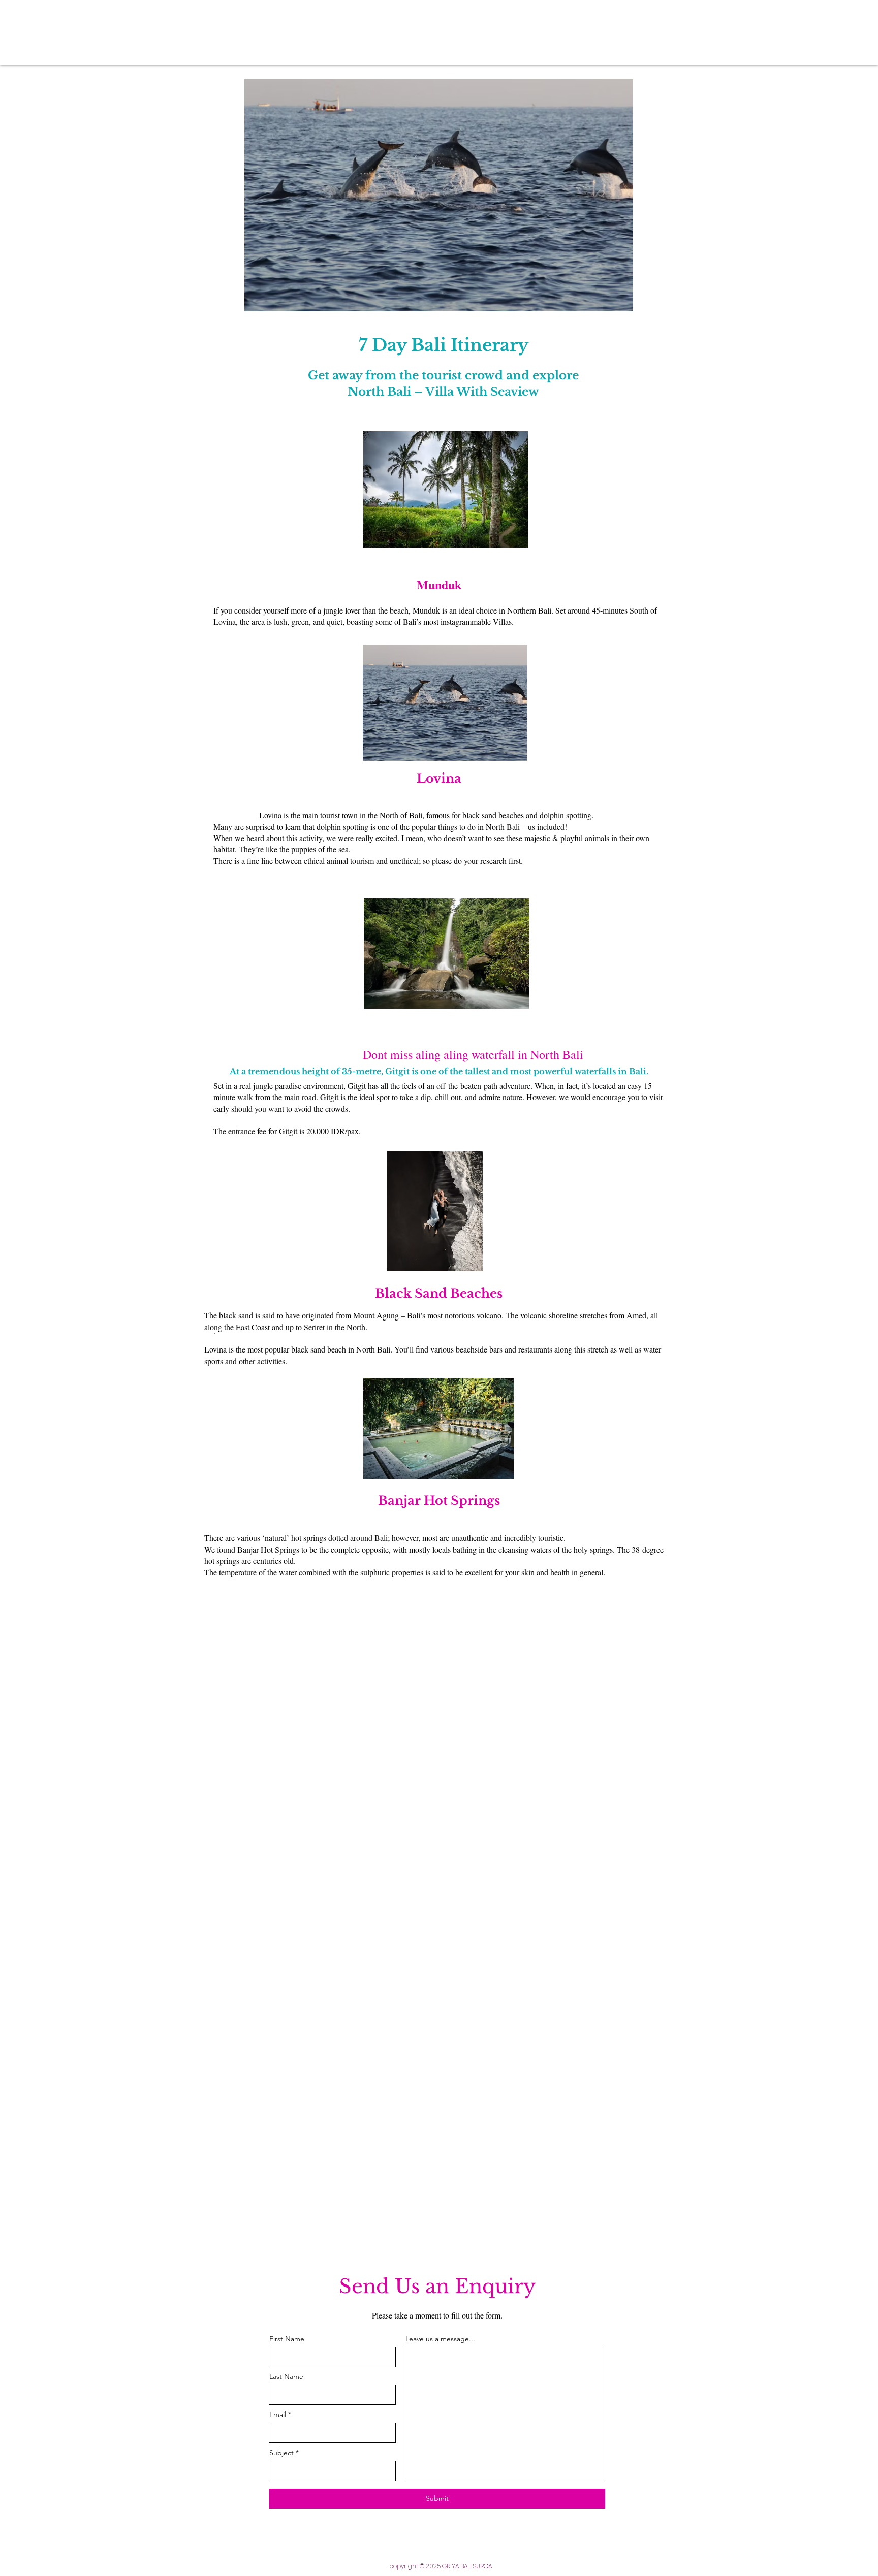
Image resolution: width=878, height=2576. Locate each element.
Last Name (286, 2376)
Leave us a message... (440, 2339)
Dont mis (311, 1054)
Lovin (435, 778)
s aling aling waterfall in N (474, 1054)
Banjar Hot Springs (439, 1501)
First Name (287, 2339)
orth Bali (561, 1054)
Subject (281, 2453)
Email (278, 2414)
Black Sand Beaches (439, 1293)
